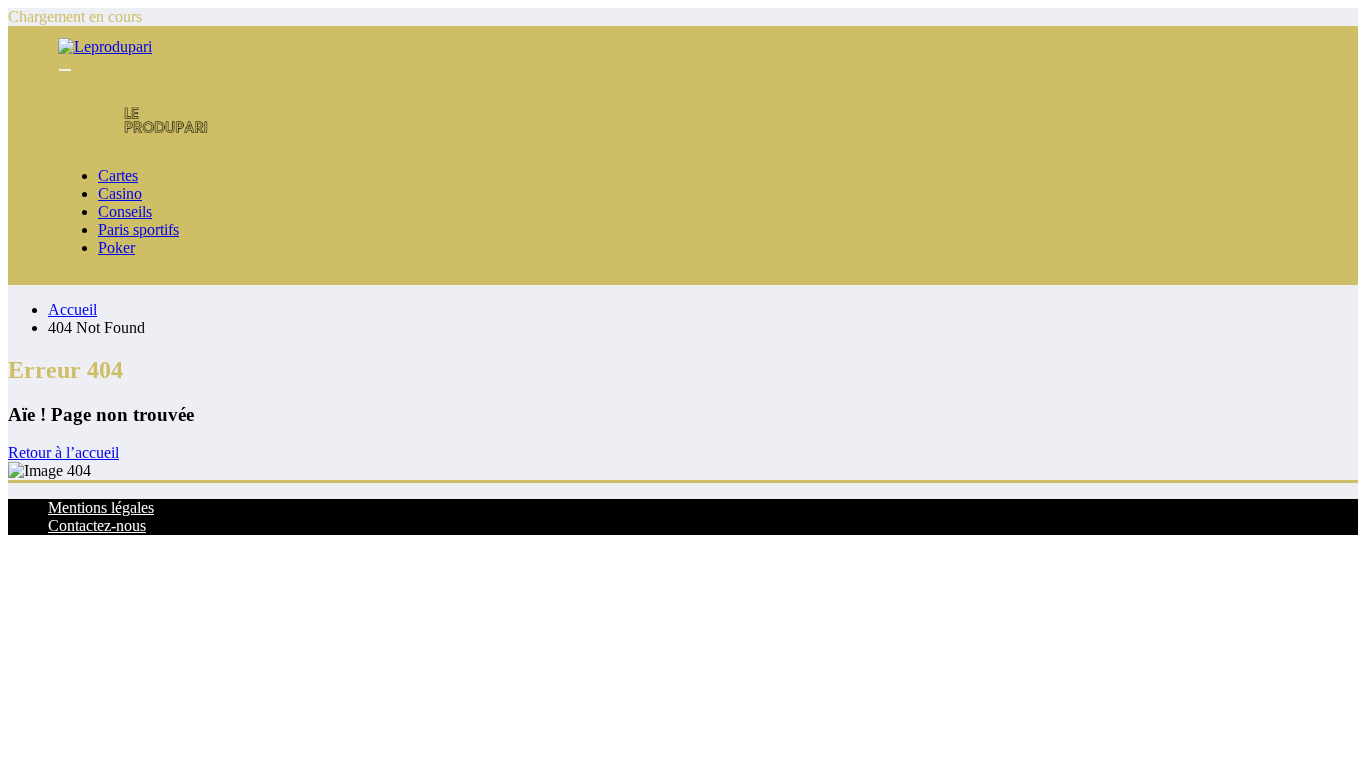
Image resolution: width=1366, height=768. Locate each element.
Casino (120, 193)
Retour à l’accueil (63, 452)
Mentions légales (101, 507)
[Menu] (65, 70)
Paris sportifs (138, 229)
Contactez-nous (97, 525)
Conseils (125, 211)
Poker (116, 247)
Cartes (118, 175)
